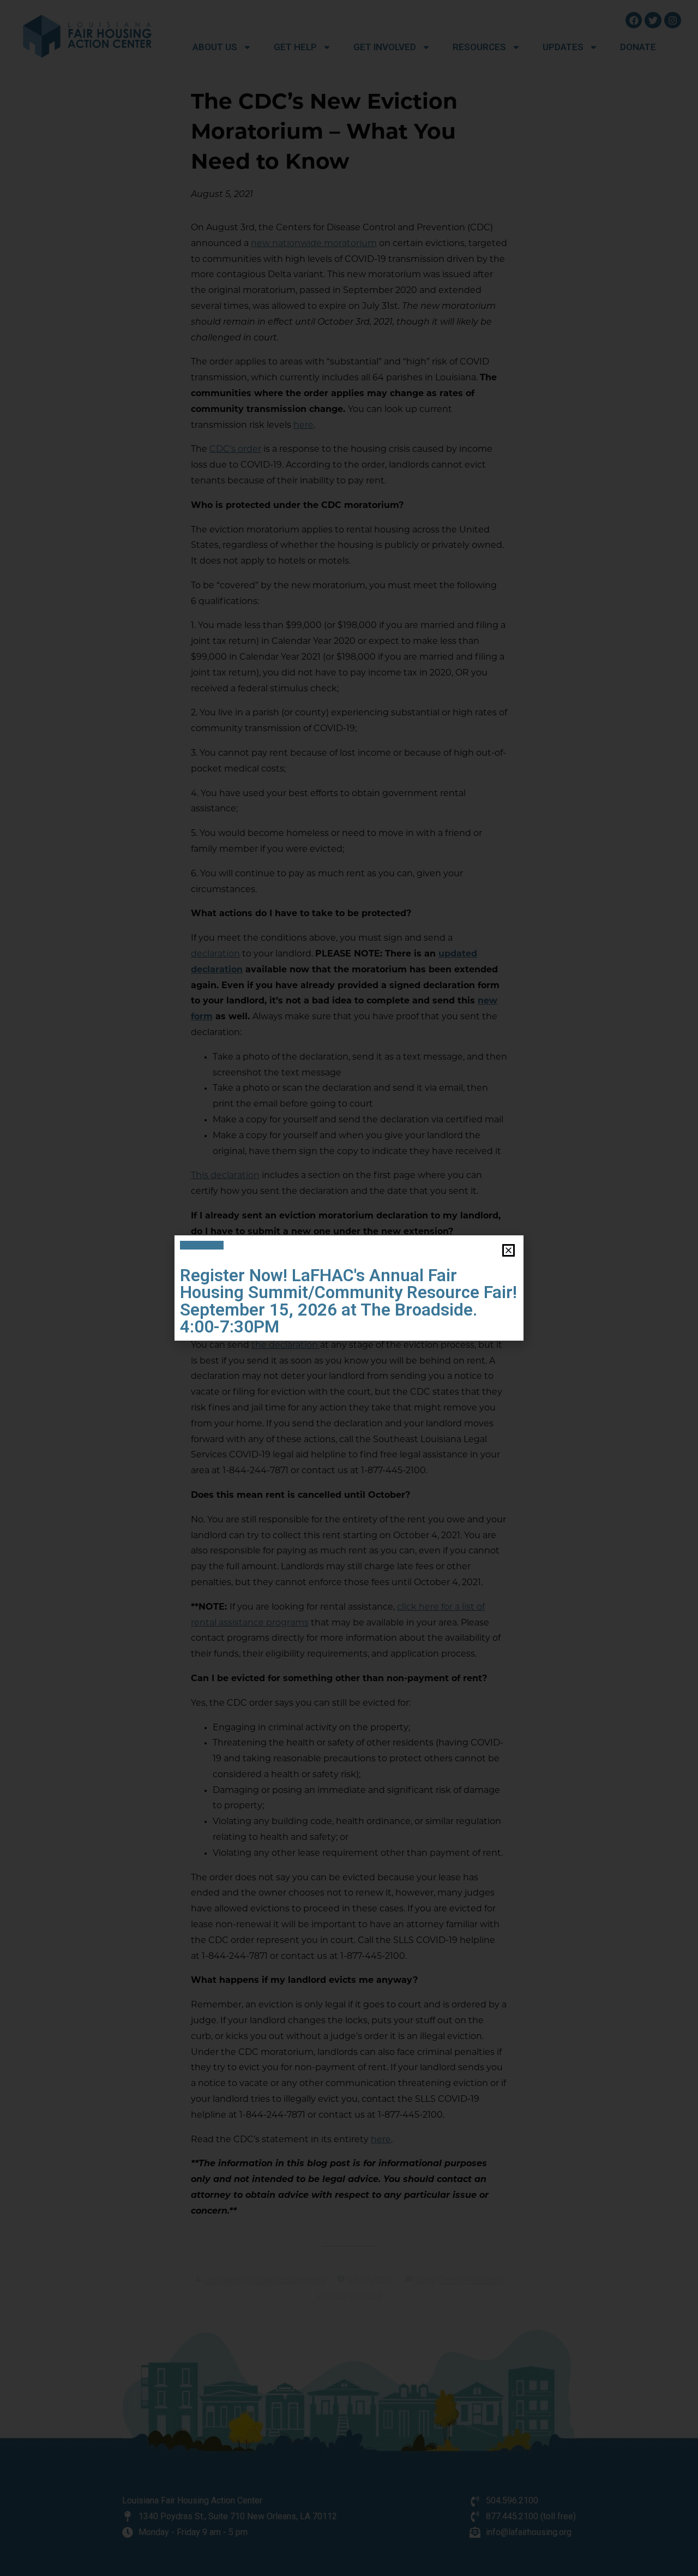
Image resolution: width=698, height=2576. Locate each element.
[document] (349, 1288)
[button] (509, 1250)
